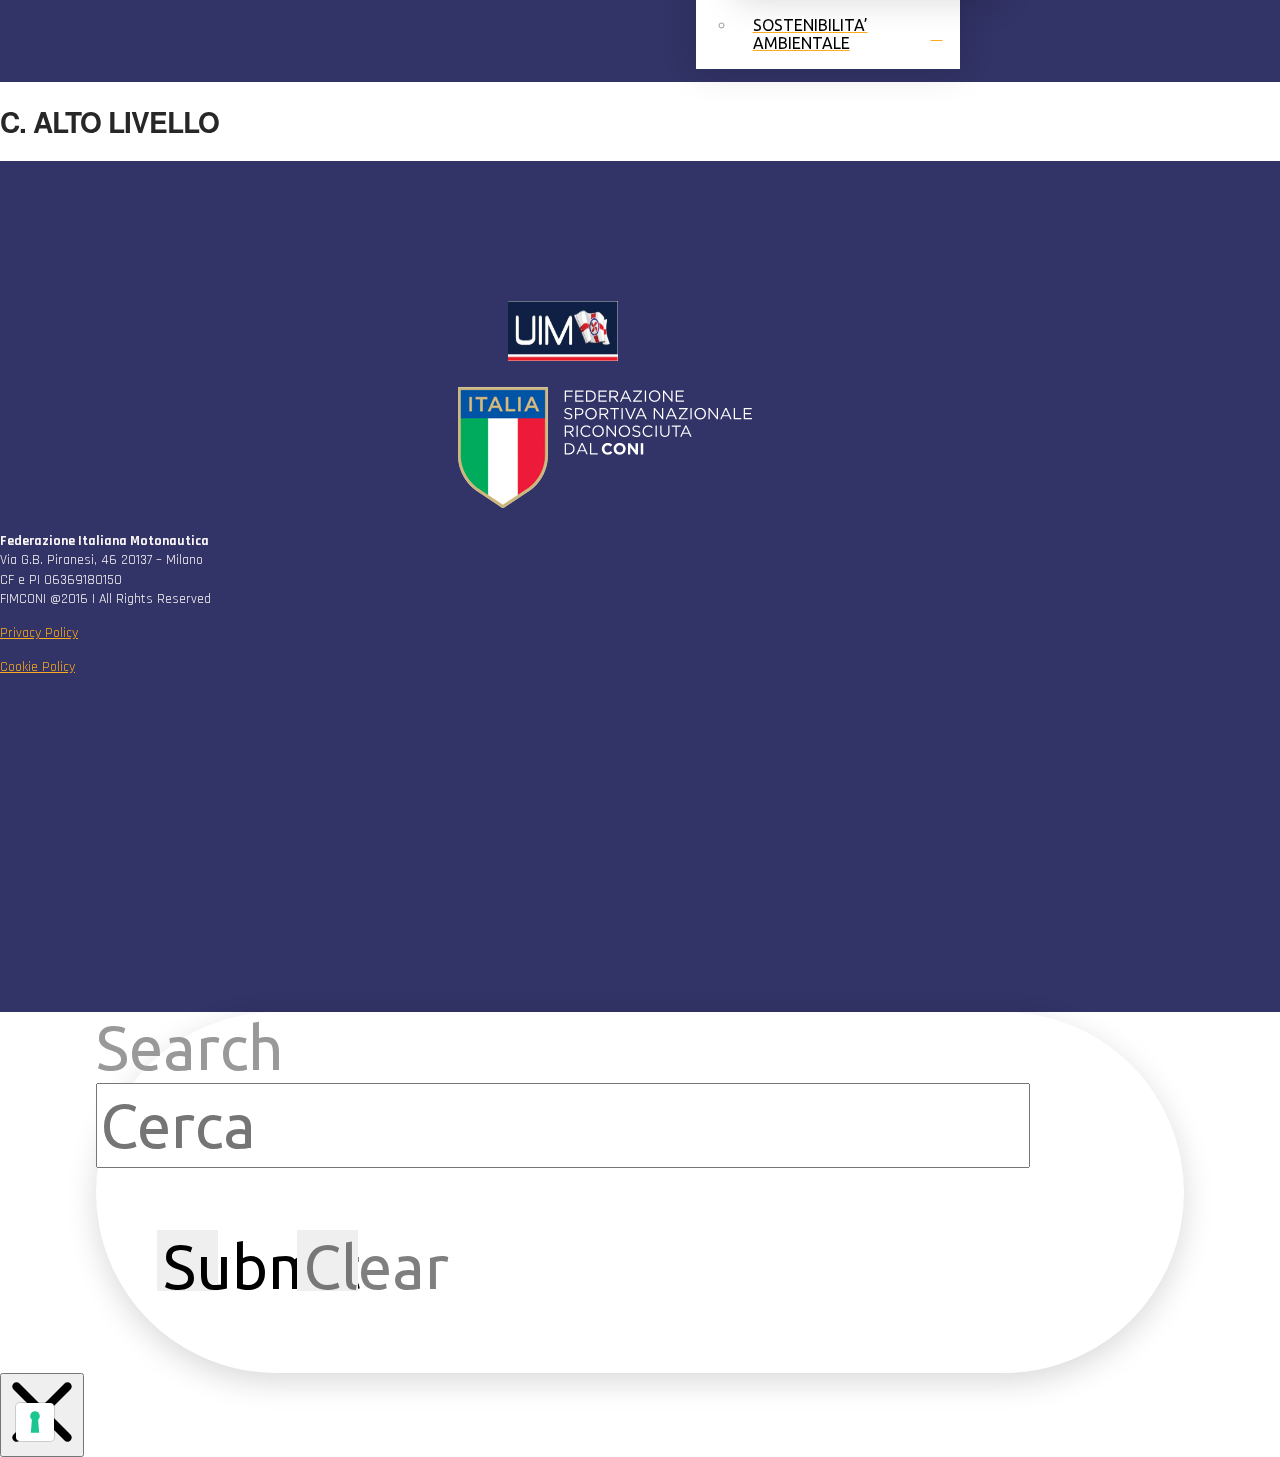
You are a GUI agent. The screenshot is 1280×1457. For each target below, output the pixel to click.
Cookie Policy (37, 667)
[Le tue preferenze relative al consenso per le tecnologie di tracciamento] (35, 1422)
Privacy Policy (39, 633)
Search (189, 1047)
